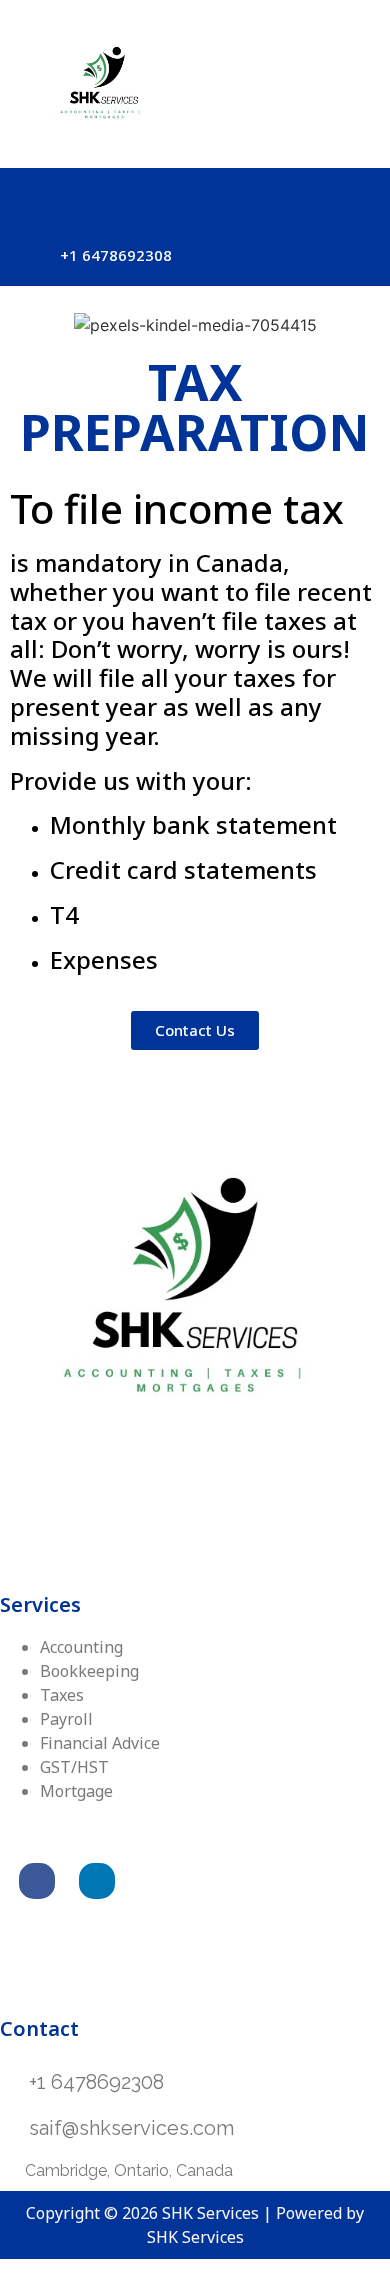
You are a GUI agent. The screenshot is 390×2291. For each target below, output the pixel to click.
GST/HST (74, 1767)
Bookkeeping (89, 1671)
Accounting (81, 1647)
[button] (195, 197)
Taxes (62, 1695)
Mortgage (76, 1791)
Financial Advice (100, 1743)
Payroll (66, 1719)
